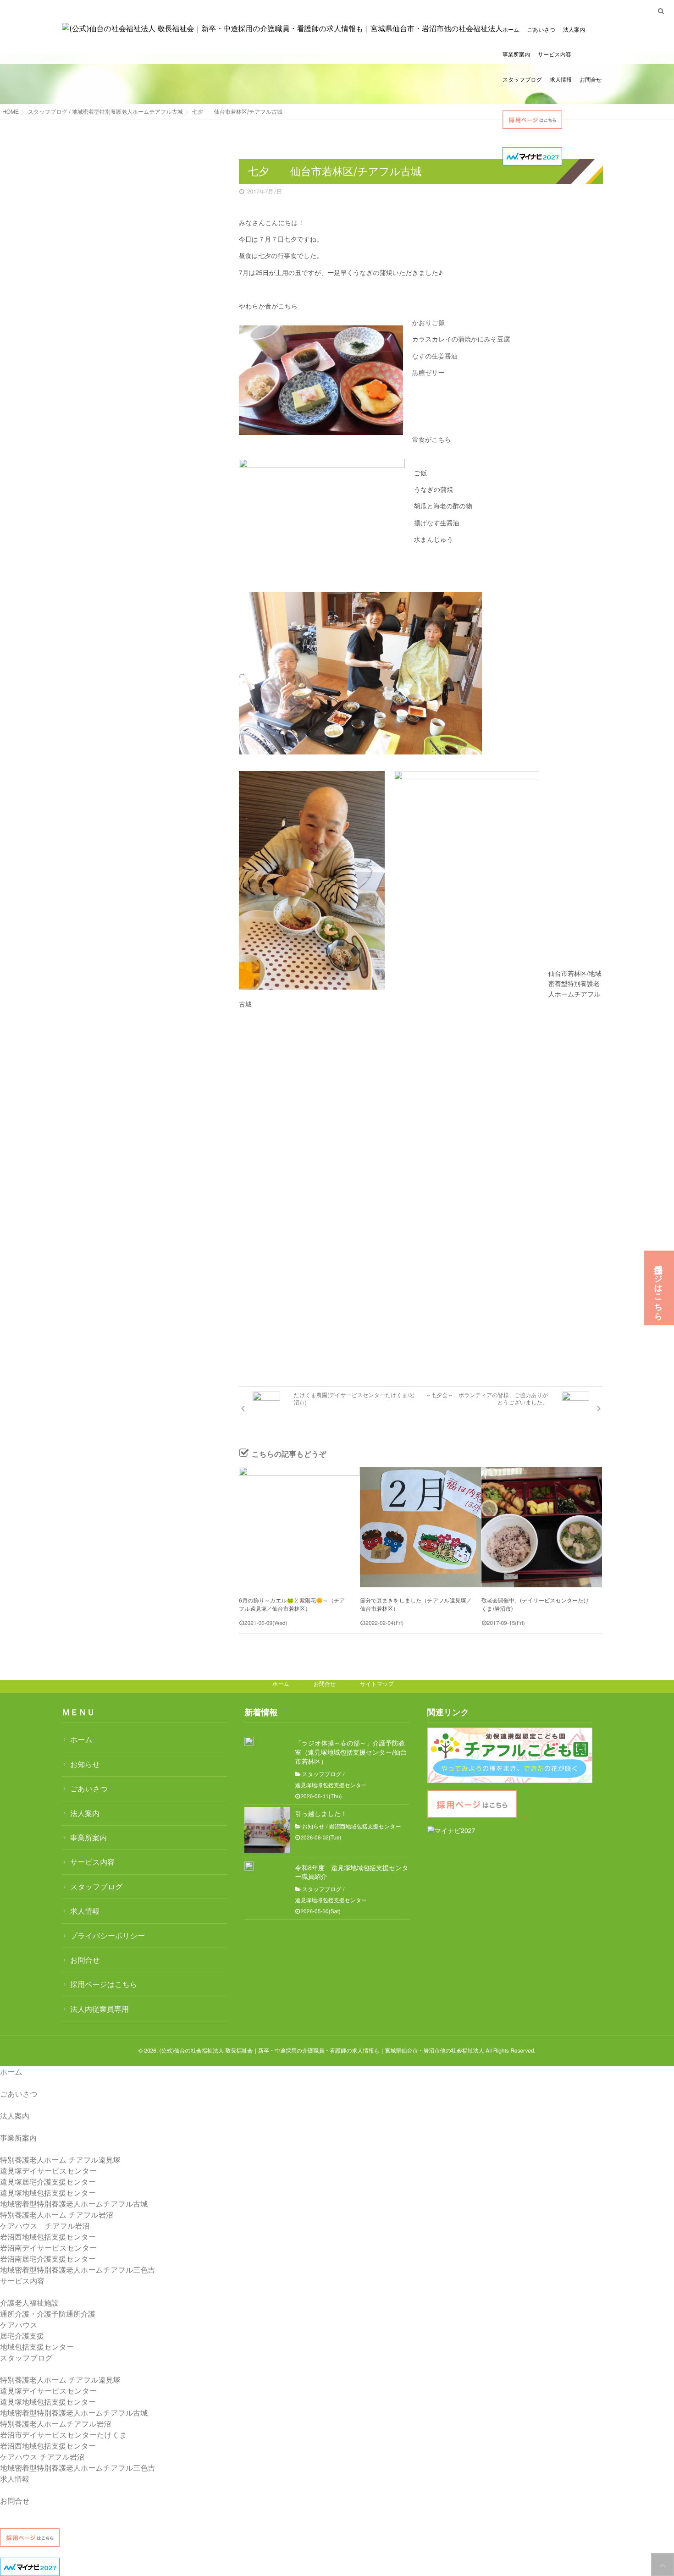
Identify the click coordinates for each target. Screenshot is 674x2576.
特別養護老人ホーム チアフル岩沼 (57, 2215)
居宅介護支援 (22, 2336)
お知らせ (85, 1764)
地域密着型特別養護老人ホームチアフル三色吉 (77, 2270)
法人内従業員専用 (99, 2009)
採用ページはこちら (104, 1984)
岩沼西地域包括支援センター (365, 1827)
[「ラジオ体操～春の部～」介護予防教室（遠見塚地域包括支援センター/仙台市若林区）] (249, 1741)
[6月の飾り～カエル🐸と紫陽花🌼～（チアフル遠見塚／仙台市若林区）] (299, 1527)
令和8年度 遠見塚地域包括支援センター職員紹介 (352, 1873)
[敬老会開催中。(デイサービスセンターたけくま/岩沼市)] (542, 1527)
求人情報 (561, 80)
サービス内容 (555, 54)
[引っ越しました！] (267, 1830)
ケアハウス (19, 2325)
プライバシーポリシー (108, 1935)
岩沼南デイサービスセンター (48, 2248)
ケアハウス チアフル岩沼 (45, 2226)
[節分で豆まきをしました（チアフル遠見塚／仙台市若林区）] (420, 1527)
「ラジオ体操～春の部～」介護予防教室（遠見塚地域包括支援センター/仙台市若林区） (351, 1752)
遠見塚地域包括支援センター (331, 1785)
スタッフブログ (522, 80)
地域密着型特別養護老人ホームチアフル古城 (74, 2204)
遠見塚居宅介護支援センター (48, 2182)
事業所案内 (516, 54)
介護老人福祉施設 (29, 2303)
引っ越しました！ (321, 1814)
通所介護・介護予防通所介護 (48, 2314)
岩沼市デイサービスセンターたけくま (64, 2435)
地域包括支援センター (37, 2347)
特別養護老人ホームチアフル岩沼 (55, 2424)
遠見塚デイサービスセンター (48, 2171)
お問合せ (591, 80)
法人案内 (574, 30)
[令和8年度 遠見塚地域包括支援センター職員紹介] (249, 1866)
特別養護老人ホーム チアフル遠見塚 (60, 2160)
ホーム (511, 30)
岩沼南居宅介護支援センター (48, 2259)
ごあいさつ (541, 30)
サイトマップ (377, 1684)
